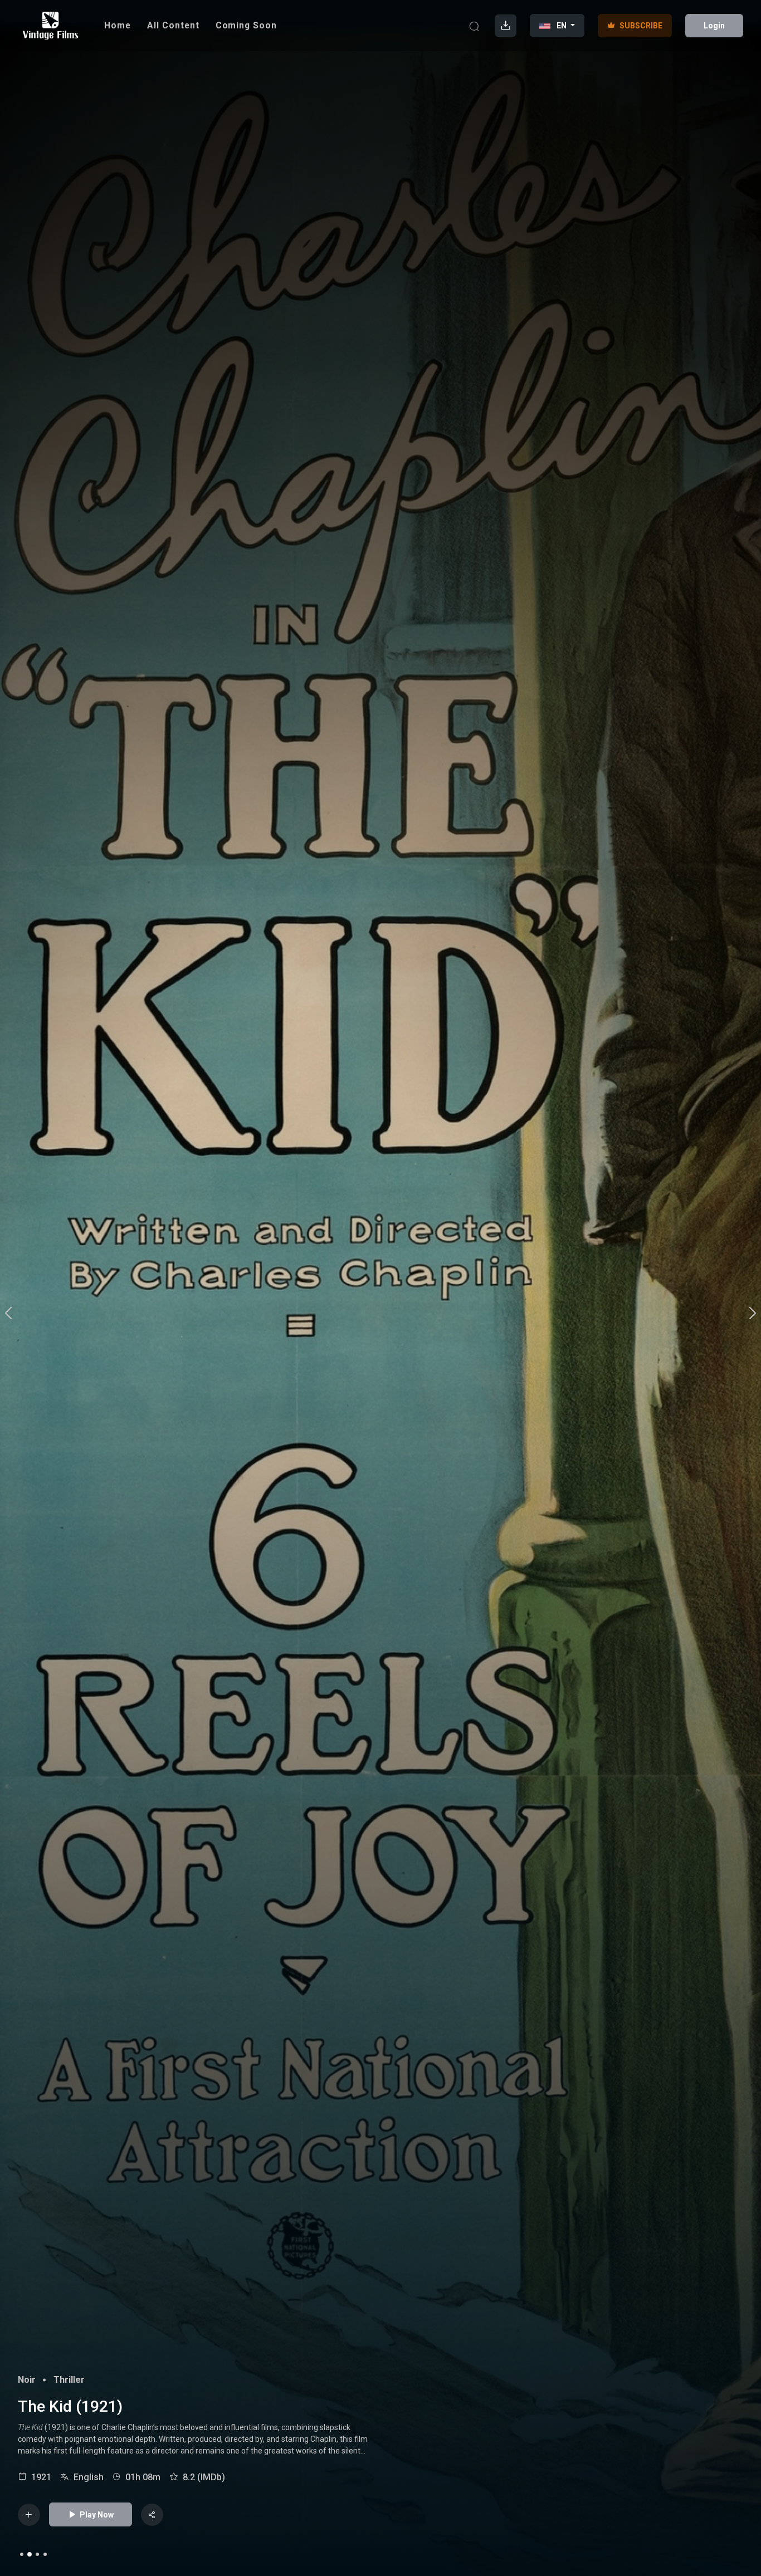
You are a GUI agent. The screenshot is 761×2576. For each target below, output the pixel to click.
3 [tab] (37, 2554)
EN (562, 26)
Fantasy (34, 2380)
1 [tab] (22, 2554)
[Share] (152, 2515)
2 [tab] (30, 2554)
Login (714, 26)
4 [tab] (45, 2554)
